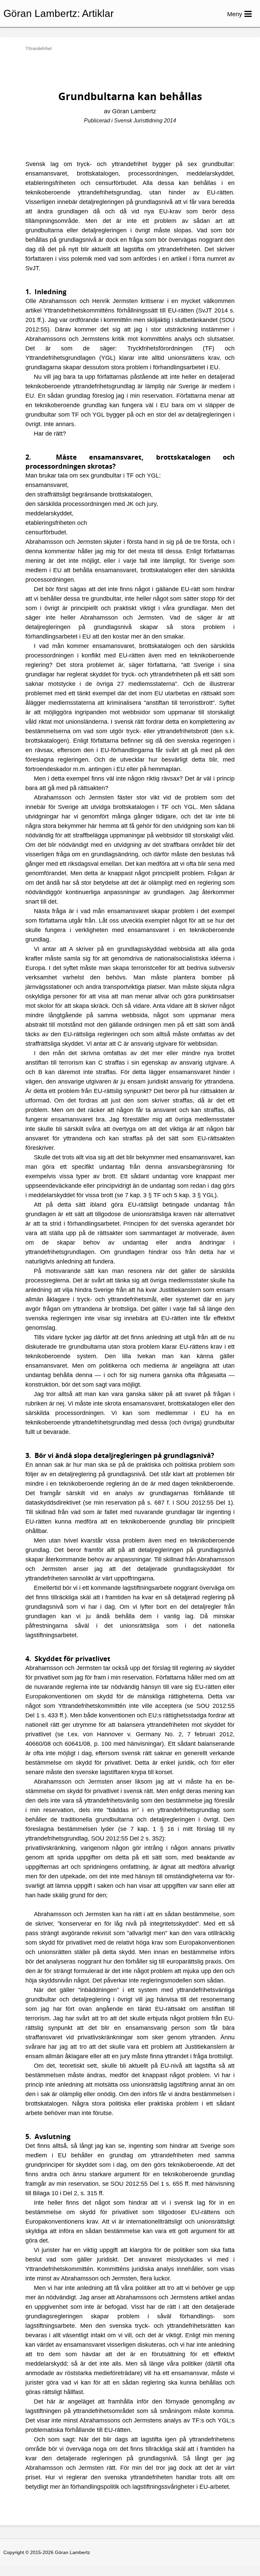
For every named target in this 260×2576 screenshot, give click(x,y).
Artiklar (98, 13)
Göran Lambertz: (42, 13)
